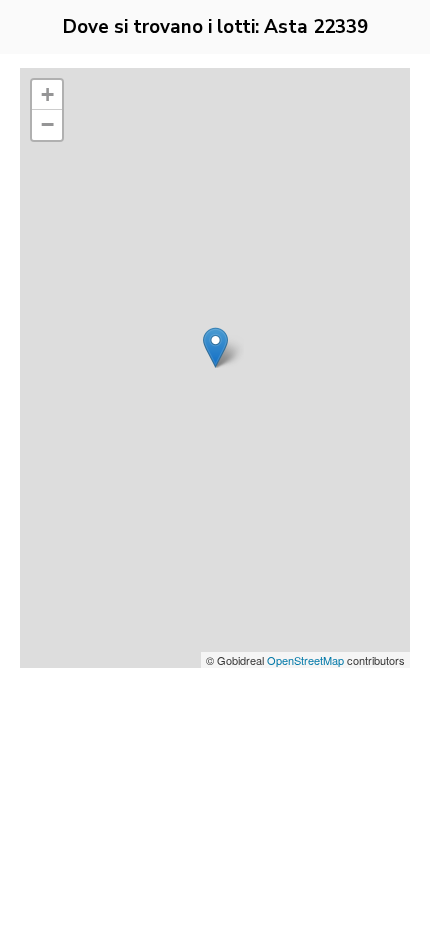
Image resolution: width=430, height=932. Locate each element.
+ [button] (47, 94)
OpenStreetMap (305, 660)
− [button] (47, 124)
